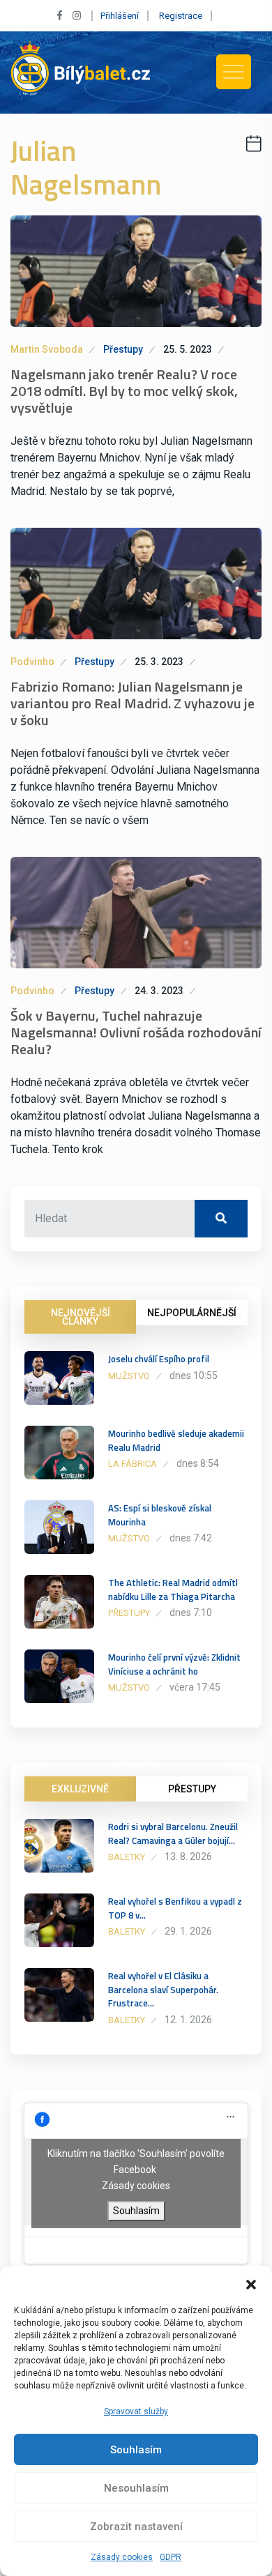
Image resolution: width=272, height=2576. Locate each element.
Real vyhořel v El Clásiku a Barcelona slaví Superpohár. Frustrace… (163, 1990)
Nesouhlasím (136, 2488)
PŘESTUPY (192, 1789)
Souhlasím (136, 2450)
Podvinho (32, 662)
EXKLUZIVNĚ (80, 1789)
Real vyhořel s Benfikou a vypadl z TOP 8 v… (175, 1908)
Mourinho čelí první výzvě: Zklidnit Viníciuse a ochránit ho (174, 1664)
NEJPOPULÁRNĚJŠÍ (192, 1313)
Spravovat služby (136, 2411)
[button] (251, 2283)
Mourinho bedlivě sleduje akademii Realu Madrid (176, 1440)
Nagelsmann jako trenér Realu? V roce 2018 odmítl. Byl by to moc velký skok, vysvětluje (124, 391)
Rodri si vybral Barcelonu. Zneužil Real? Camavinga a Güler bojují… (173, 1834)
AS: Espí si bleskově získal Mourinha (160, 1515)
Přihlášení (120, 16)
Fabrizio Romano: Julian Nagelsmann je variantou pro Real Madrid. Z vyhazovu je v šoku (133, 703)
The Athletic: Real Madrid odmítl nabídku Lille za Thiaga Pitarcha (173, 1590)
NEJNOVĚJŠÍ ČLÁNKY (81, 1317)
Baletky (127, 1857)
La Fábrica (133, 1464)
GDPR (171, 2557)
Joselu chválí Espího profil (159, 1359)
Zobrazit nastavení (136, 2527)
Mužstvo (129, 1376)
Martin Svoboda (47, 349)
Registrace (181, 16)
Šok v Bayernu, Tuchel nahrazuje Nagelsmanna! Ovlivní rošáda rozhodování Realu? (136, 1032)
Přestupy (123, 349)
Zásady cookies (122, 2557)
